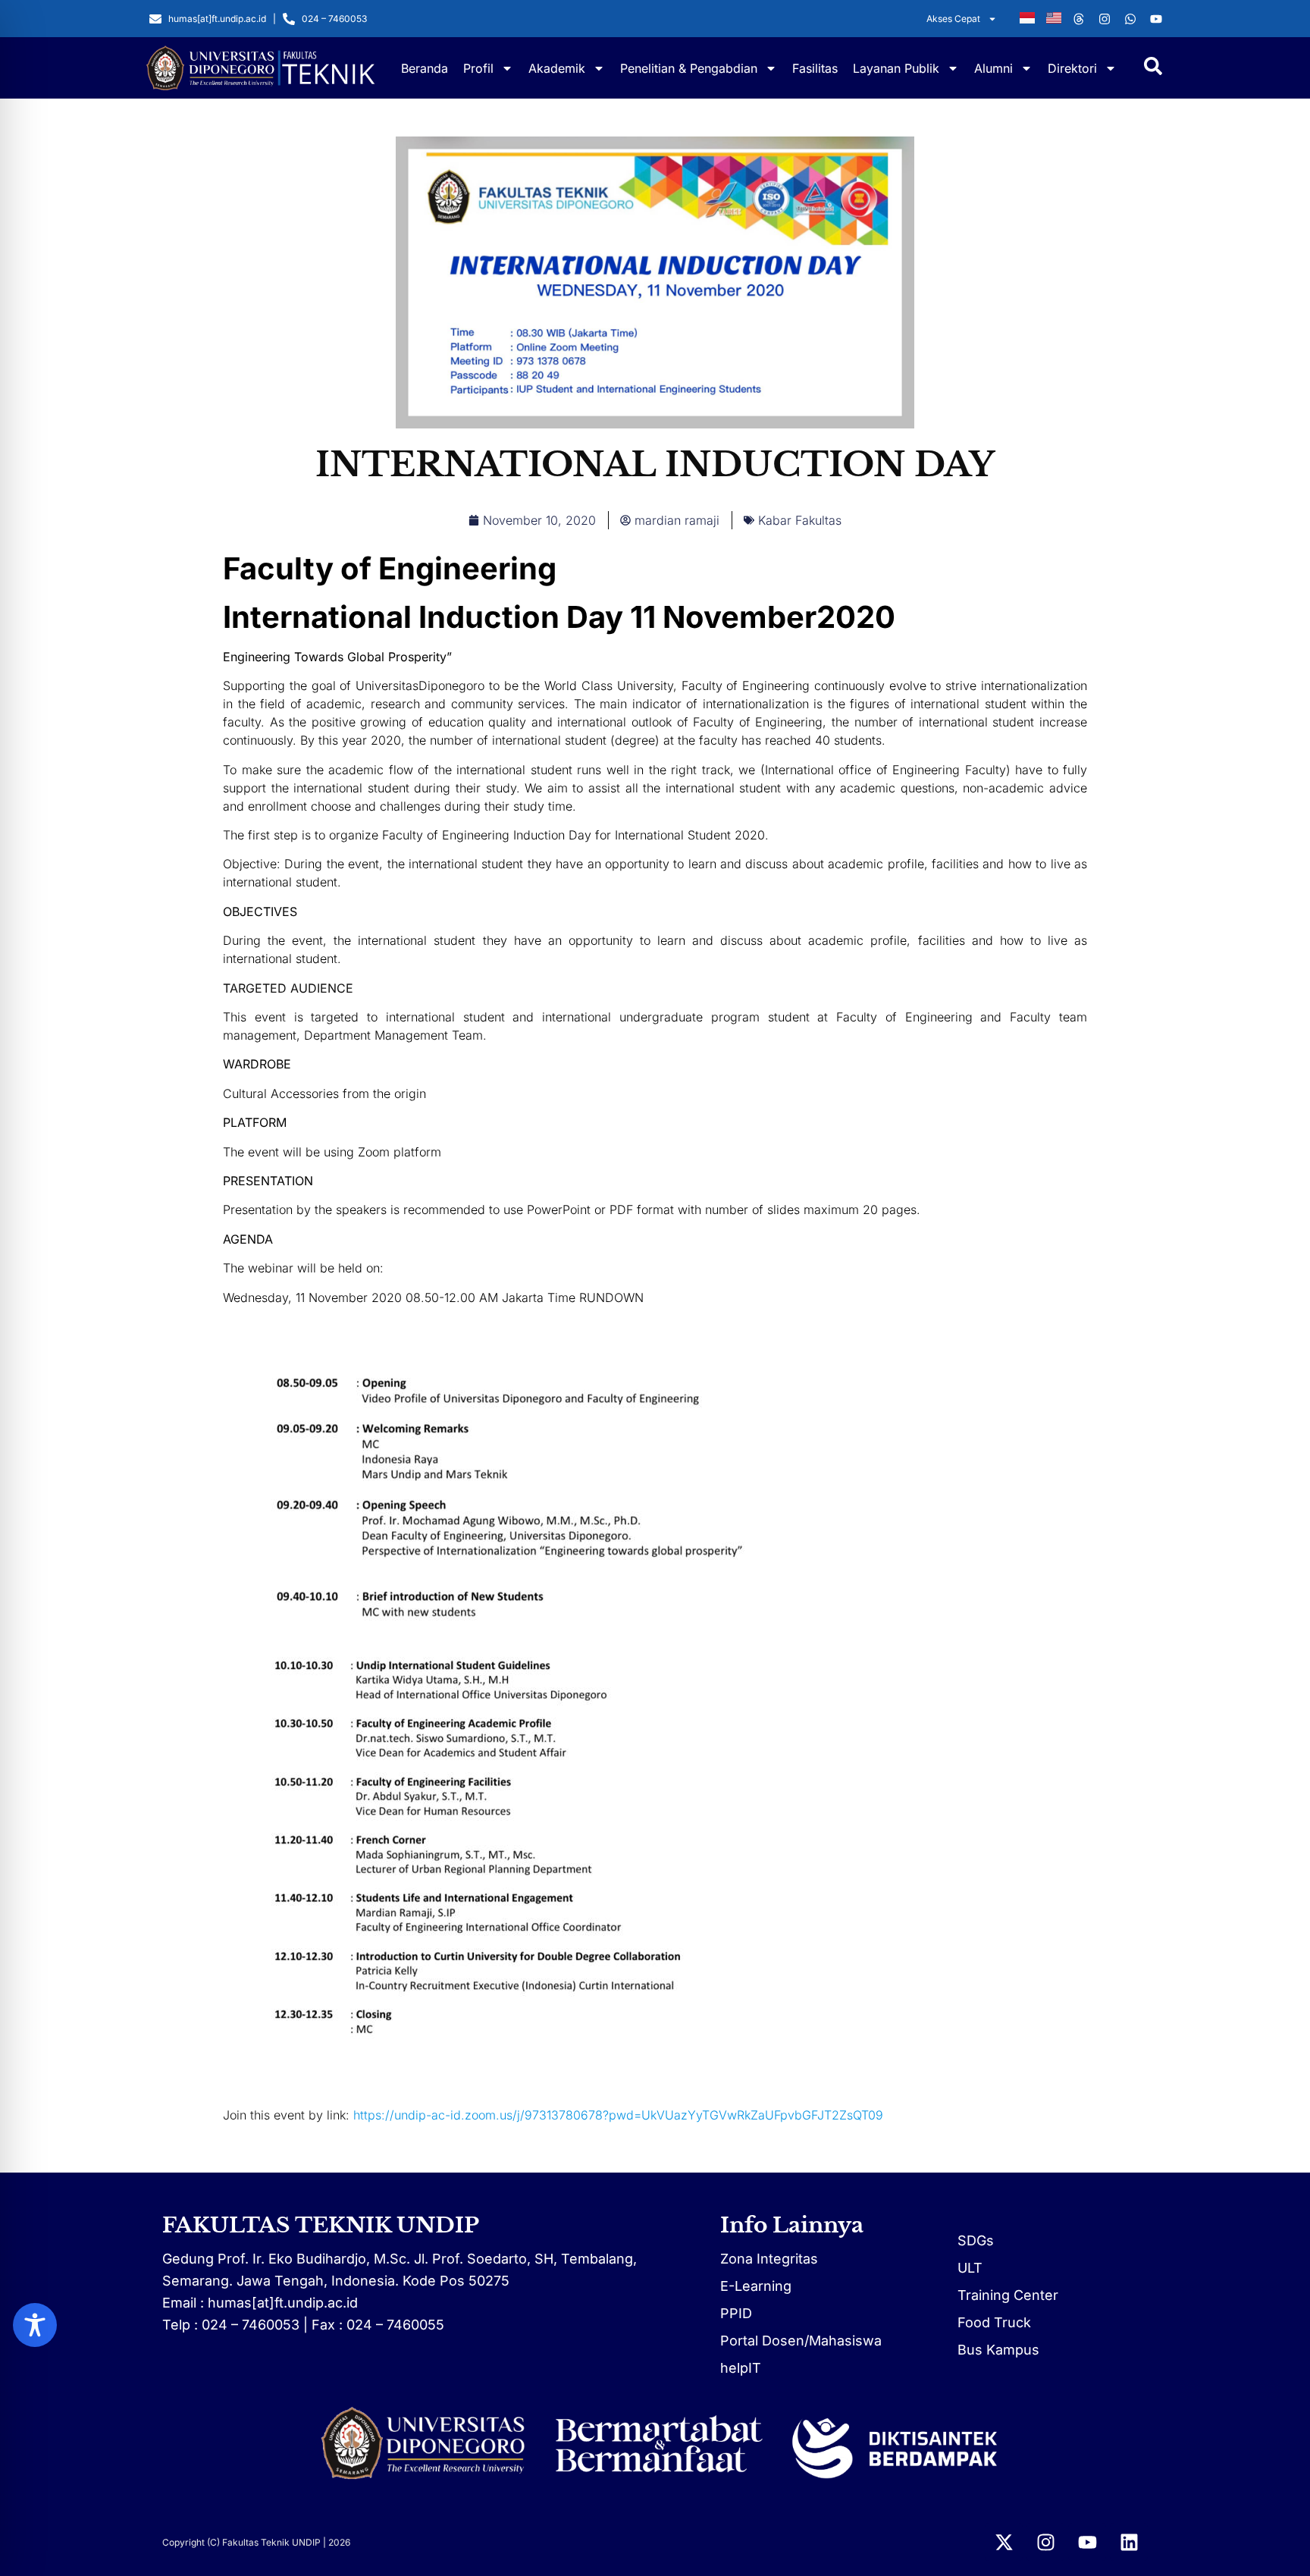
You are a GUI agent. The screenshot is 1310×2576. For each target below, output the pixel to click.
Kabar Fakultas (800, 520)
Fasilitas (815, 68)
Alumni (993, 68)
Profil (478, 68)
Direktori (1072, 68)
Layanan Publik (896, 68)
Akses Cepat (953, 19)
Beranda (425, 68)
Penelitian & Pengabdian (689, 68)
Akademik (557, 68)
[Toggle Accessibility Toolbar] (35, 2325)
